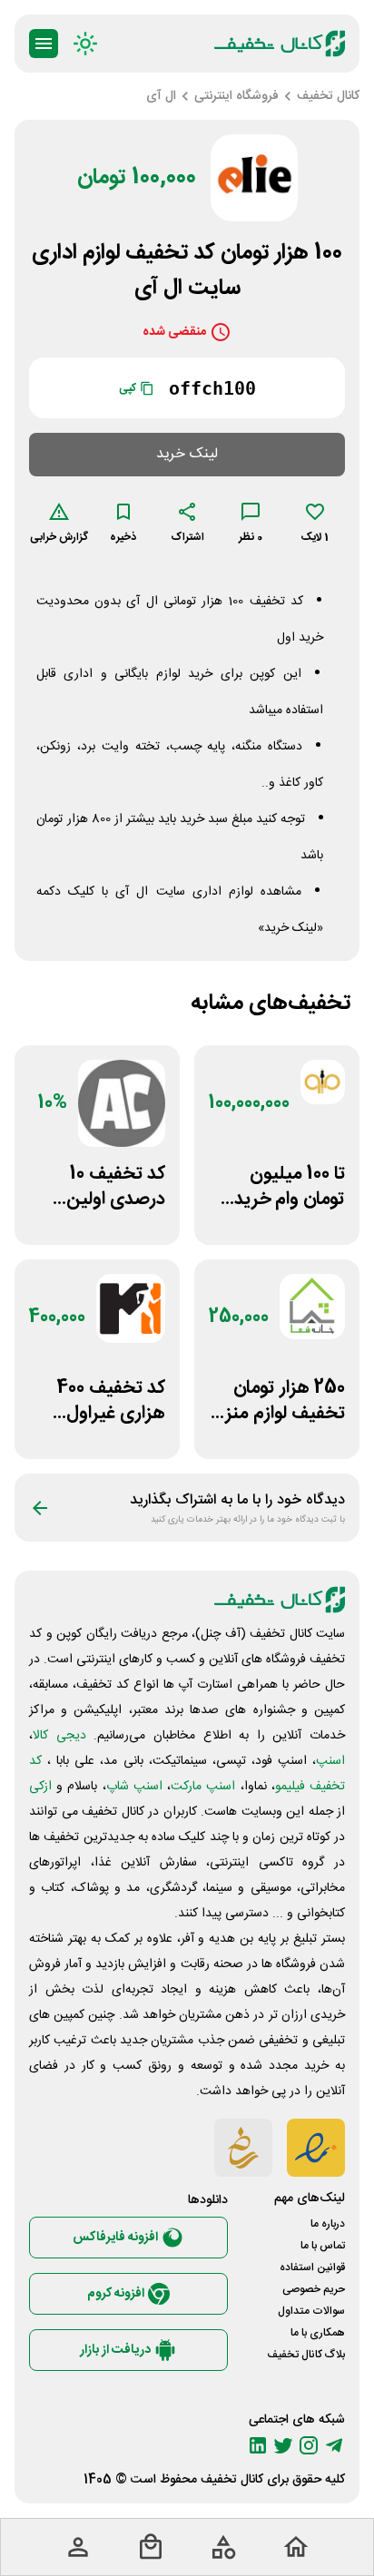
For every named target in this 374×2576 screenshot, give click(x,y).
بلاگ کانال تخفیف (306, 2355)
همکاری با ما (318, 2333)
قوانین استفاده (312, 2267)
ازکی (40, 1787)
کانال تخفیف (232, 2480)
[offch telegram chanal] (334, 2445)
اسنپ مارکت (203, 1787)
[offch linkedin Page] (258, 2445)
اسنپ (330, 1761)
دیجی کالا (59, 1736)
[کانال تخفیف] (280, 44)
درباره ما (328, 2224)
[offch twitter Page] (283, 2445)
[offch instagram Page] (309, 2445)
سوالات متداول (311, 2311)
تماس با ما (323, 2246)
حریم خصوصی (314, 2289)
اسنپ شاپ (134, 1787)
